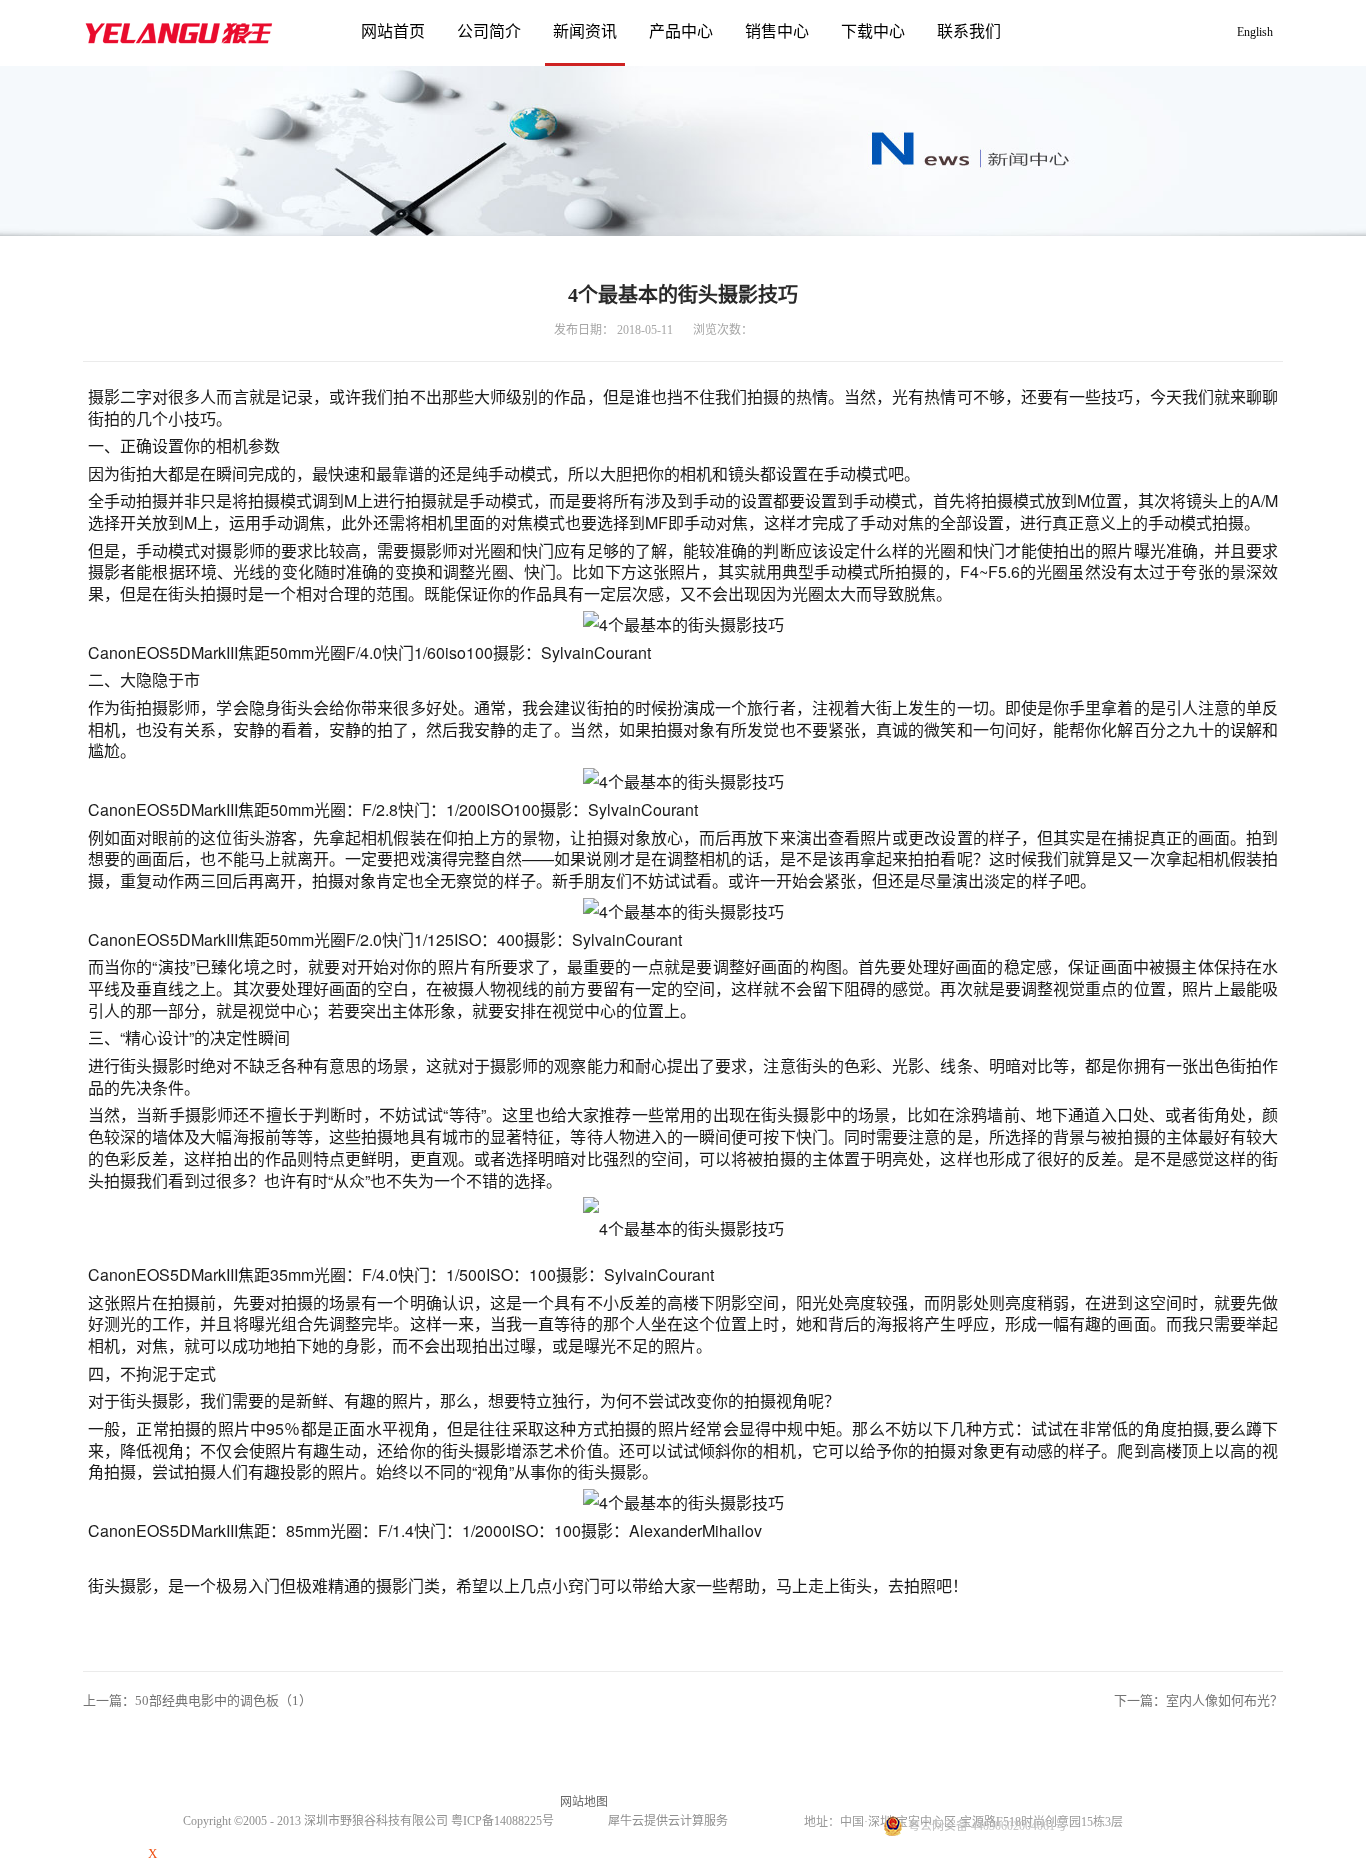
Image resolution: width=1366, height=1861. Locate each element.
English (1255, 32)
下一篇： (1198, 1700)
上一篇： (197, 1700)
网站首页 (393, 31)
